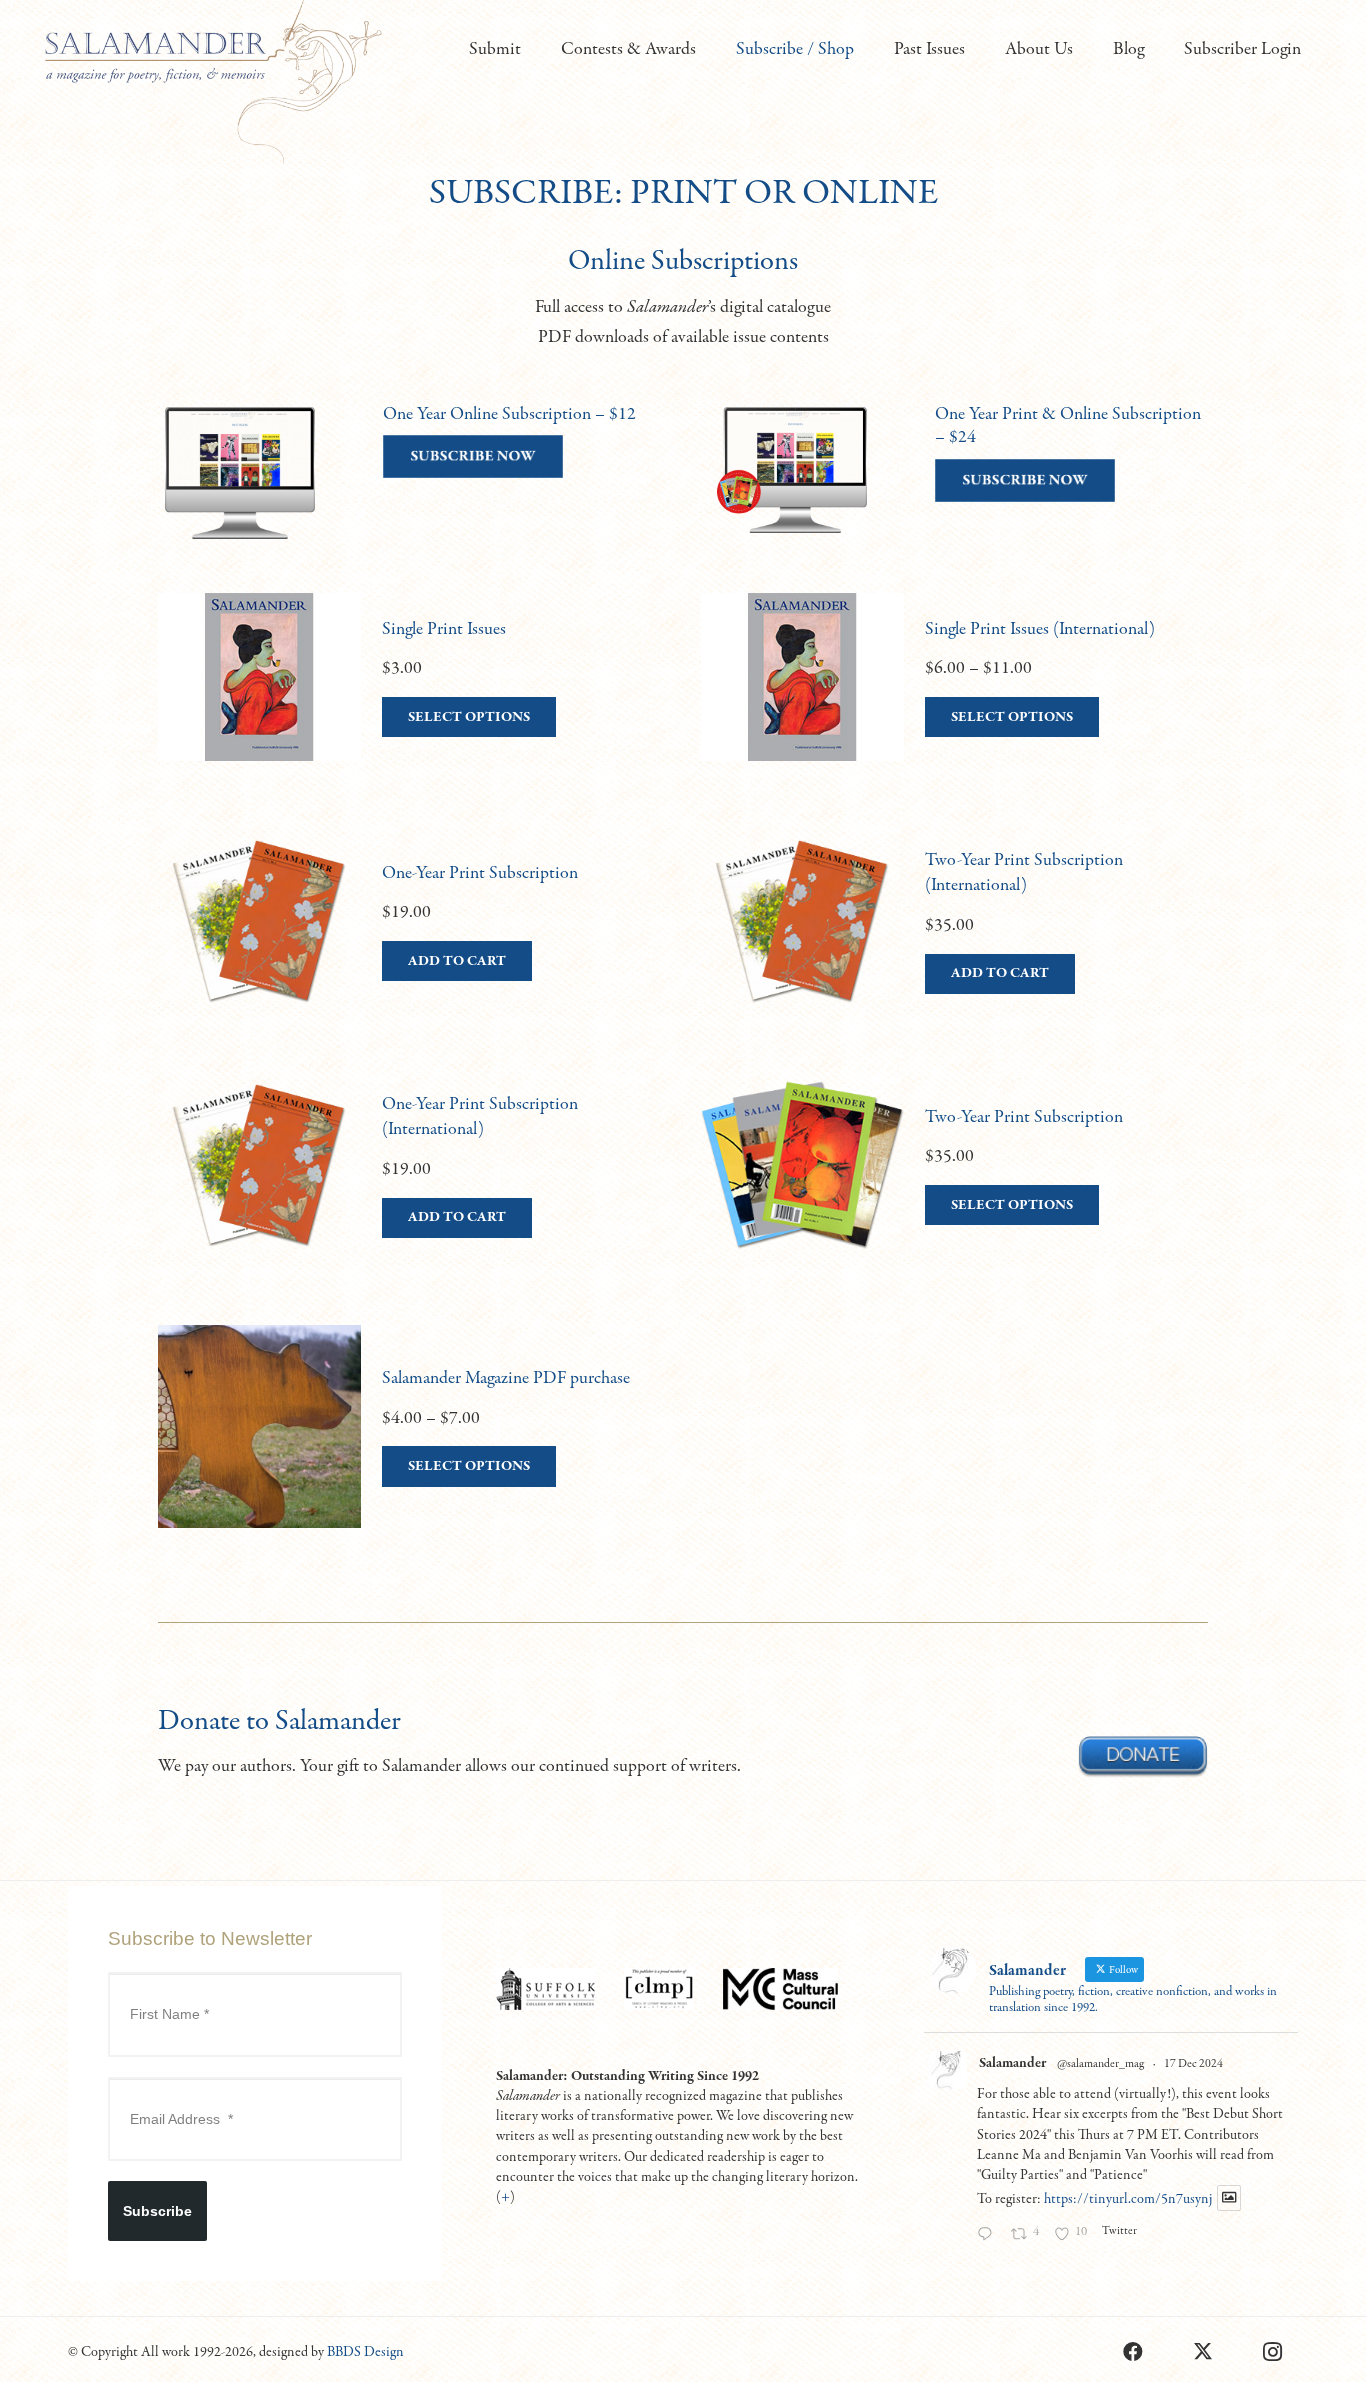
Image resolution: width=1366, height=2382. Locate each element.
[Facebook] (1133, 2352)
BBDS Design (365, 2352)
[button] (532, 50)
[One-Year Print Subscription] (411, 941)
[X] (1203, 2352)
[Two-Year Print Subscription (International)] (954, 941)
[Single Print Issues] (411, 697)
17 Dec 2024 (1193, 2064)
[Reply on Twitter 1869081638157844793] (989, 2236)
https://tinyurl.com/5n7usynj (1128, 2199)
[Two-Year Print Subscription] (954, 1185)
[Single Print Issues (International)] (954, 697)
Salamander (1012, 2063)
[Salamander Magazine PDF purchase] (411, 1446)
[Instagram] (1273, 2352)
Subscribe (157, 2211)
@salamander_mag (1100, 2064)
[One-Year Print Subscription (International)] (411, 1185)
